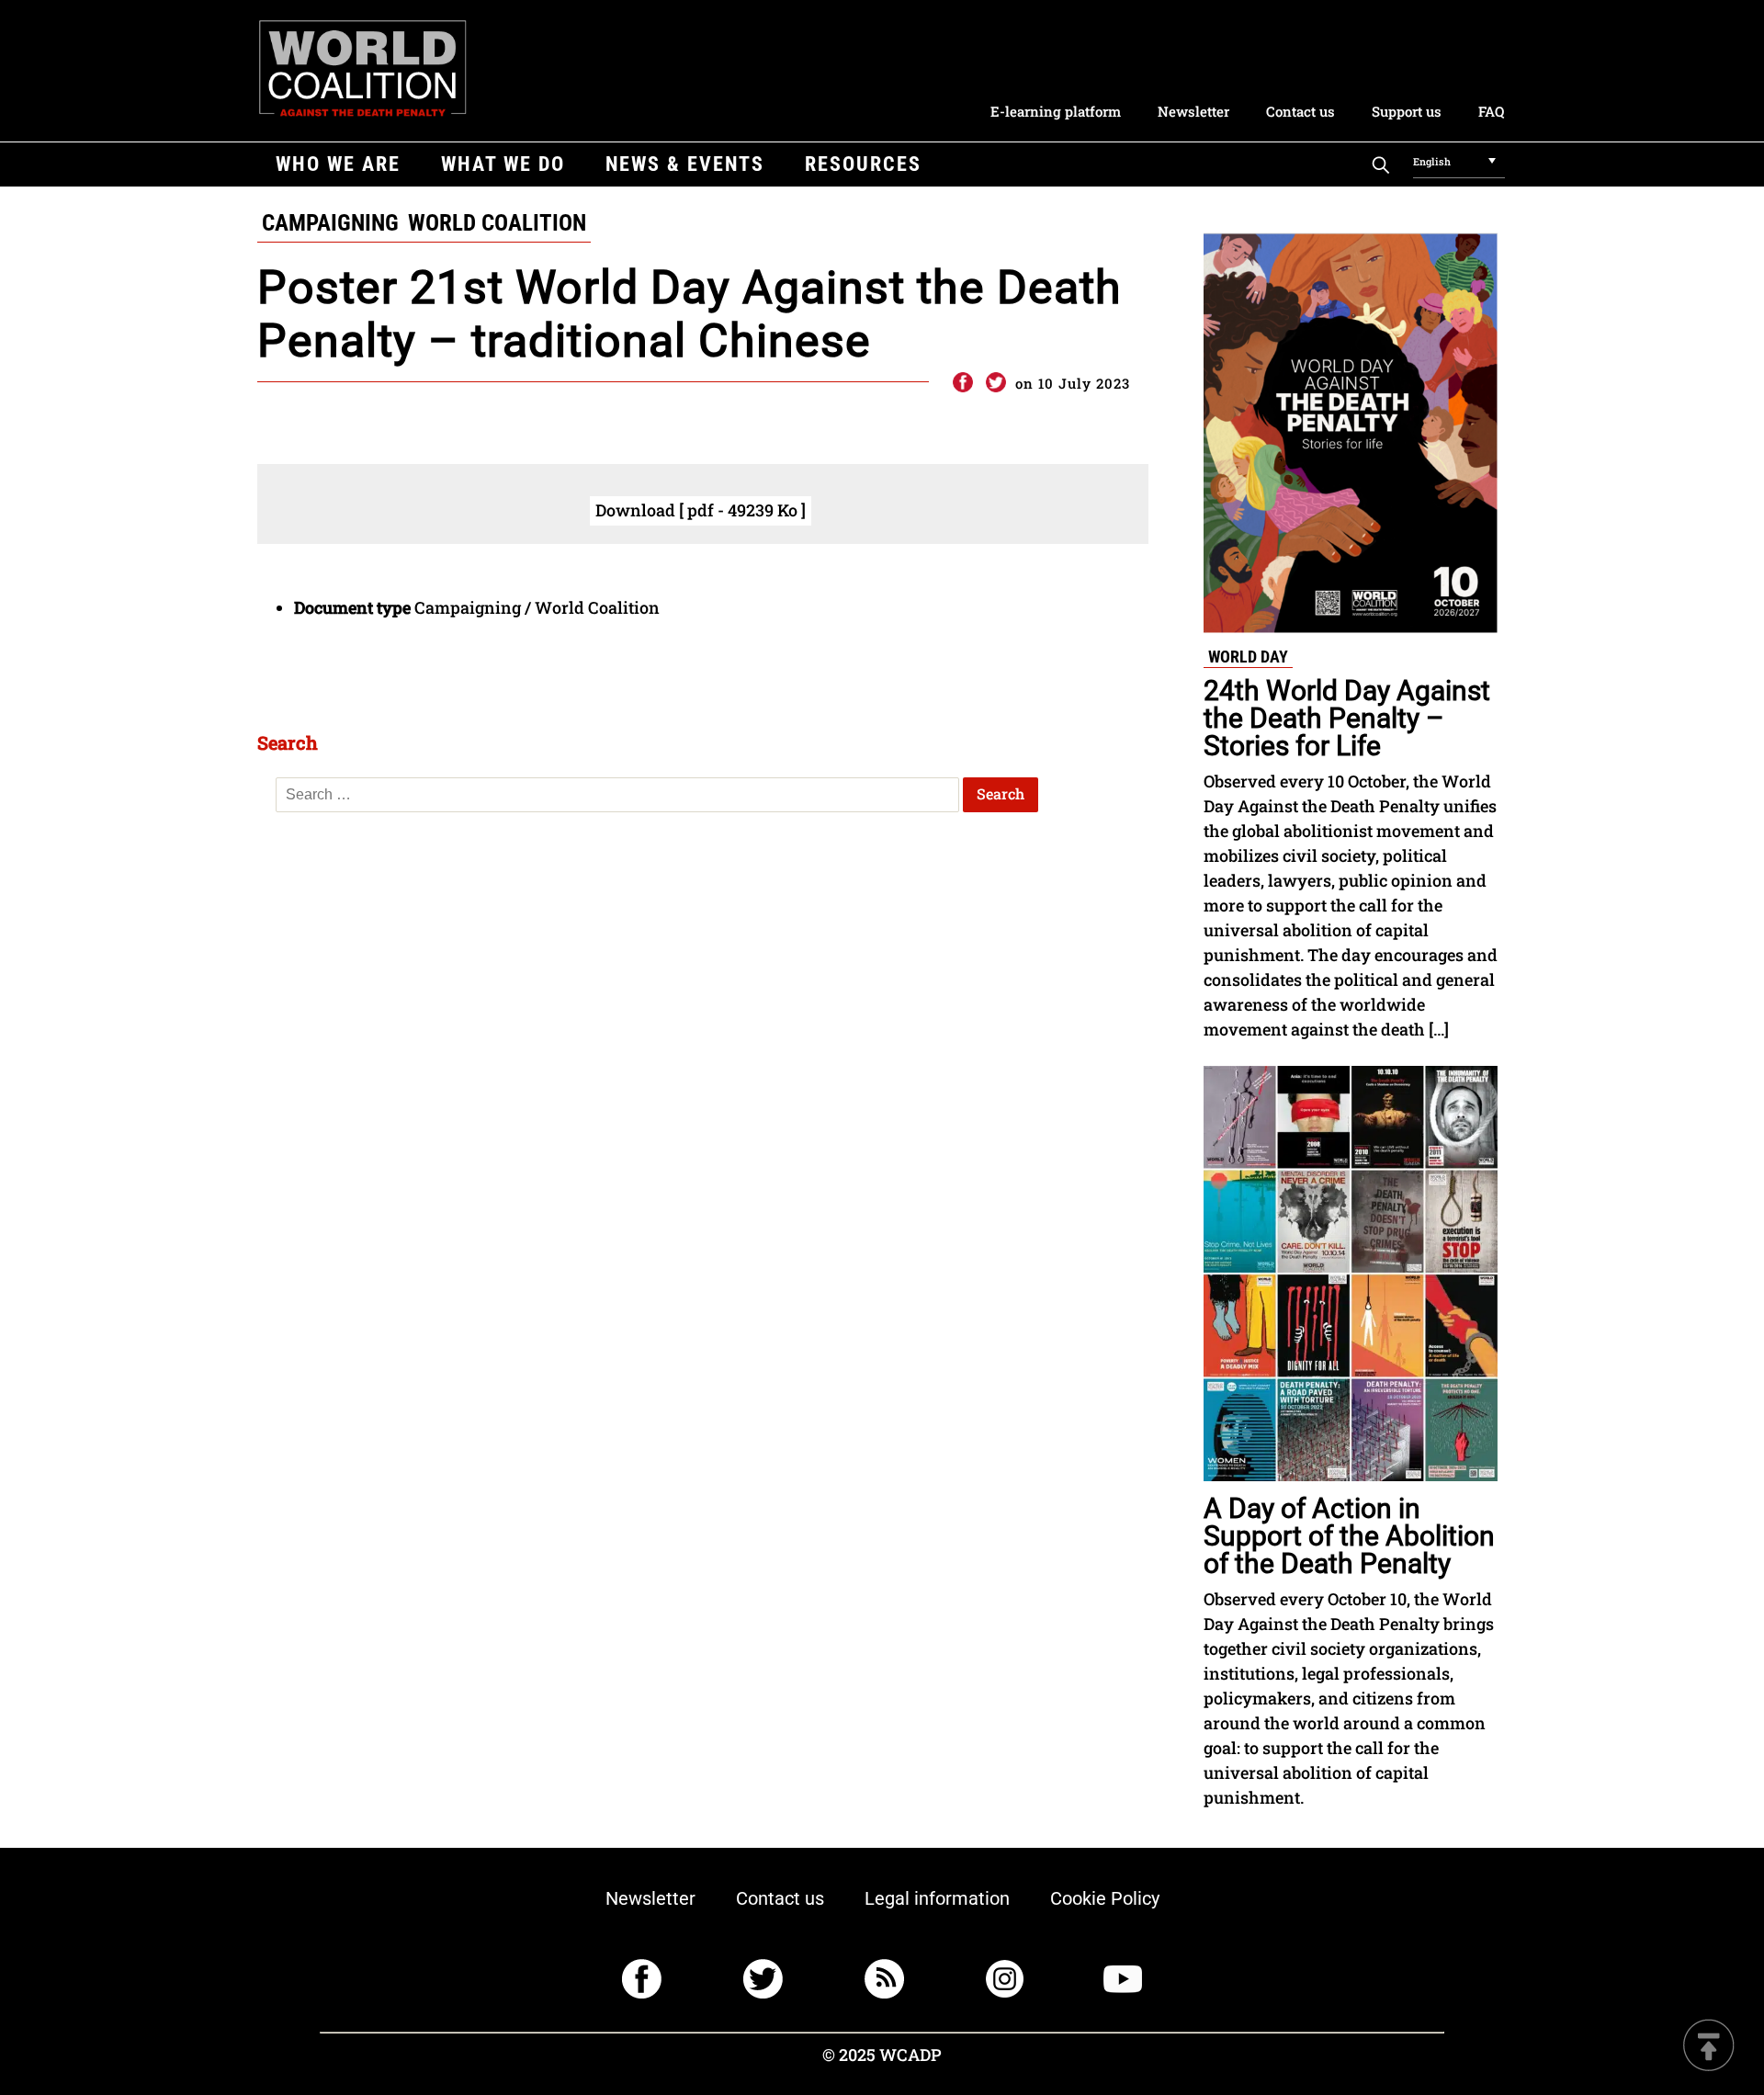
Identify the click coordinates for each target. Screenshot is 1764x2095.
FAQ (1491, 111)
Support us (1407, 111)
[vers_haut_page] (1709, 2047)
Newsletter (1193, 111)
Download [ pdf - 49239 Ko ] (701, 510)
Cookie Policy (1105, 1898)
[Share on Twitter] (996, 383)
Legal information (937, 1898)
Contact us (1300, 111)
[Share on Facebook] (962, 383)
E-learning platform (1056, 111)
